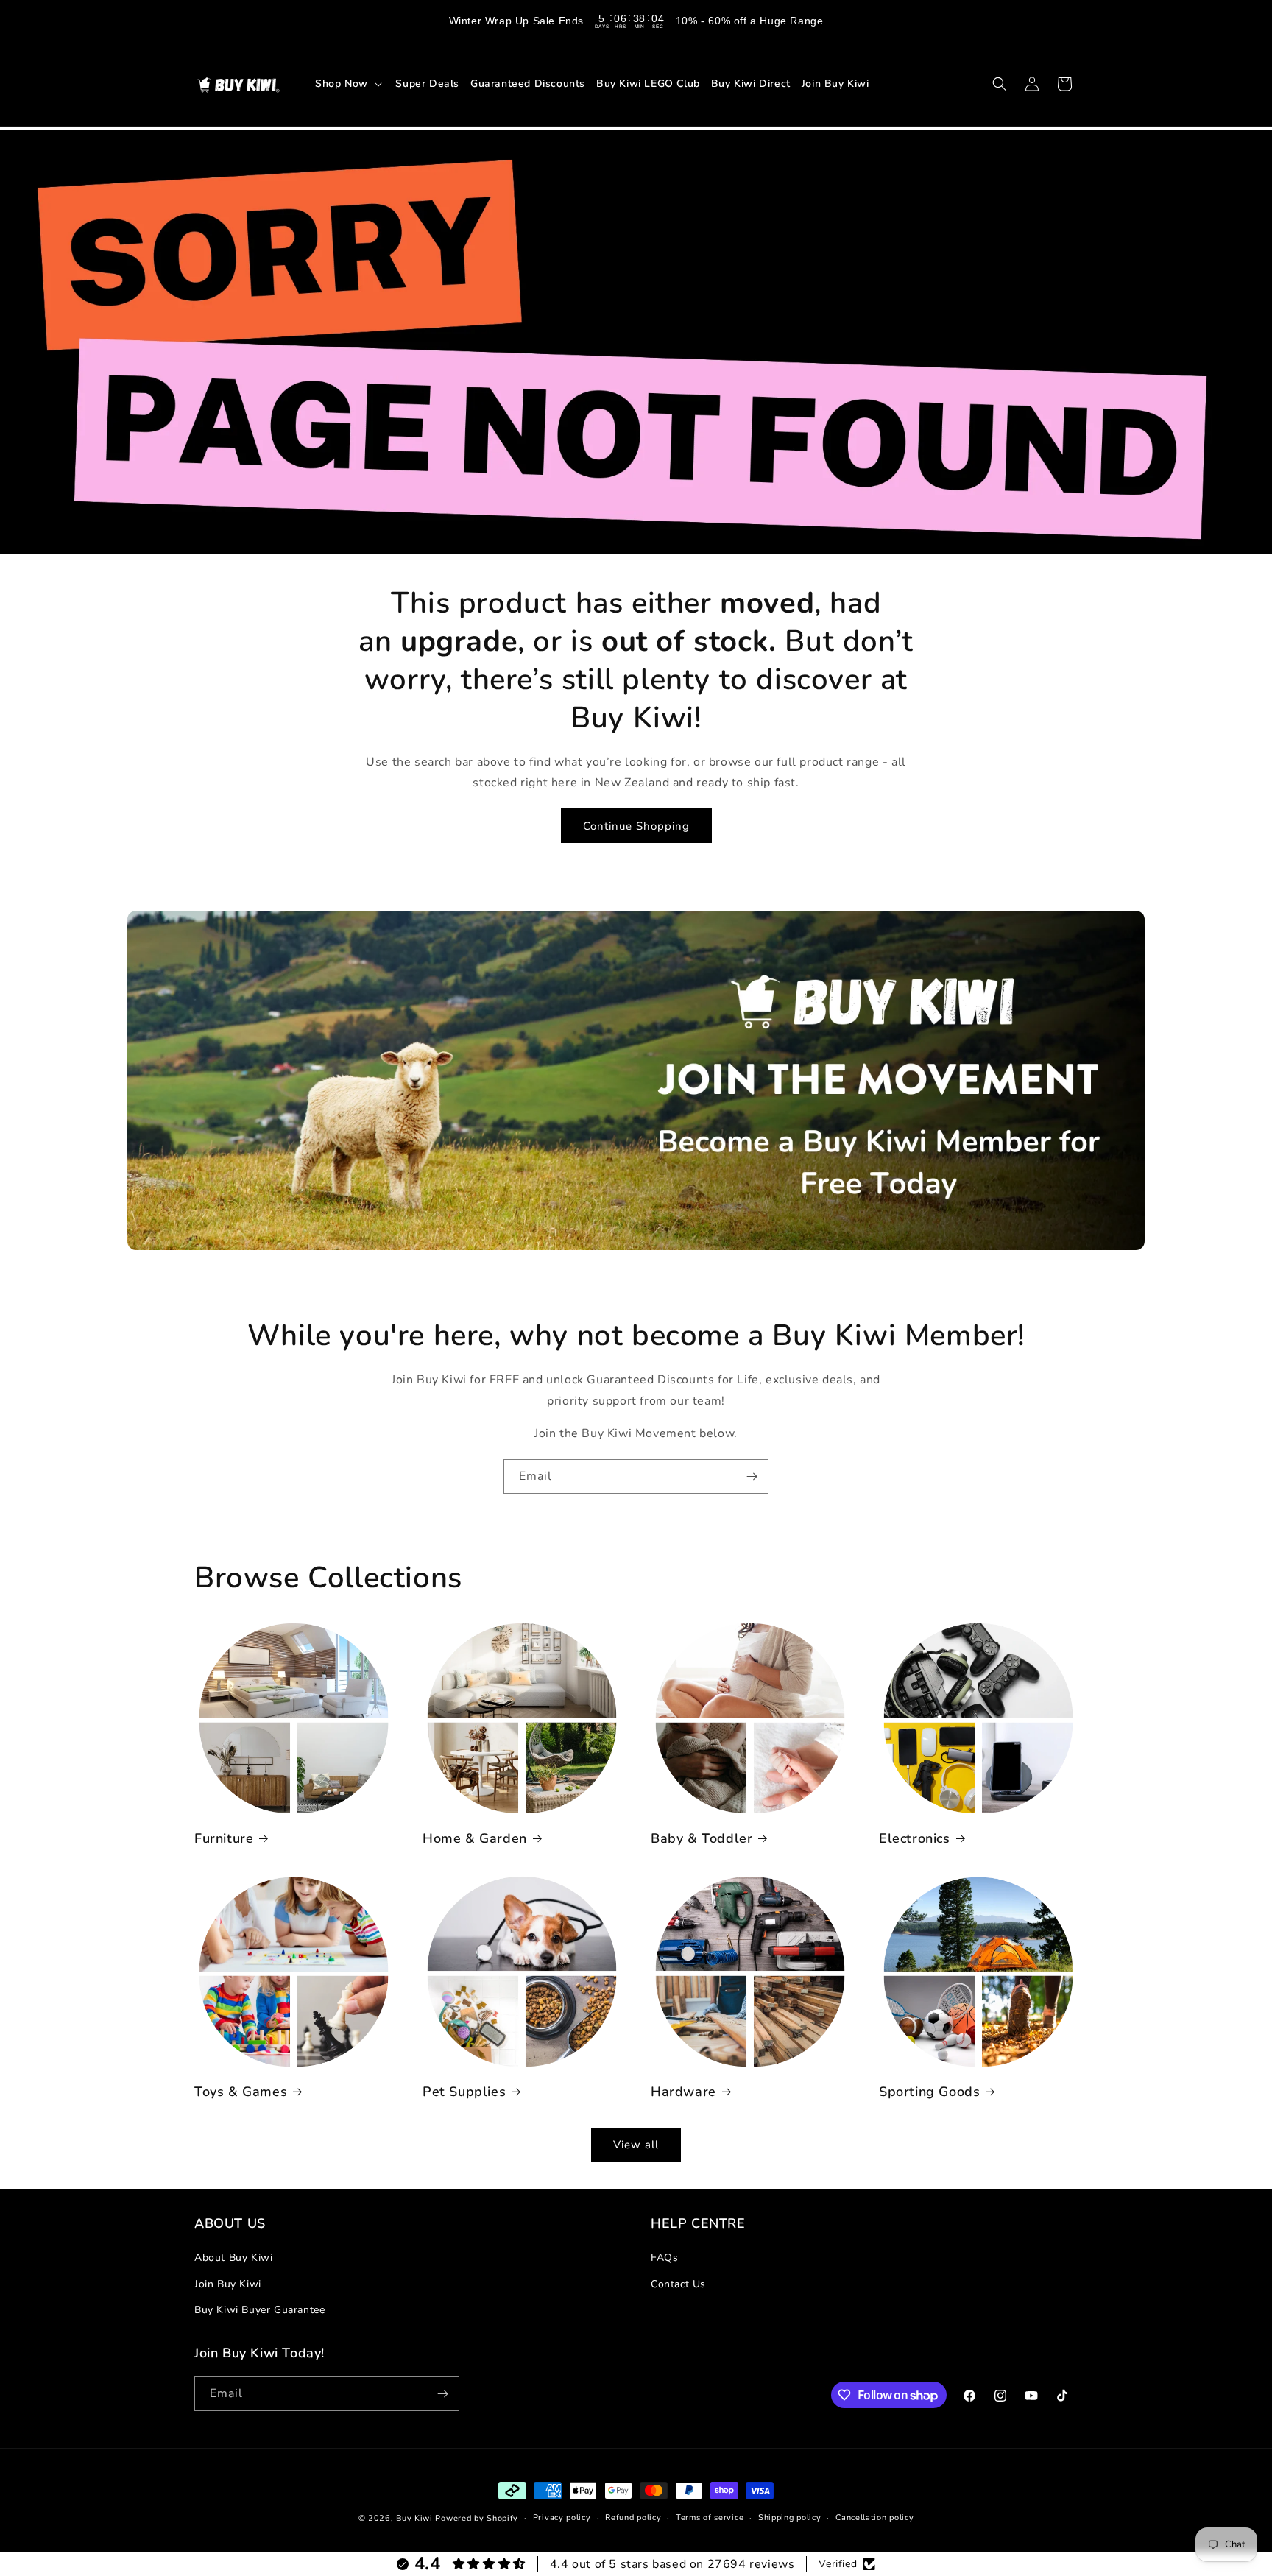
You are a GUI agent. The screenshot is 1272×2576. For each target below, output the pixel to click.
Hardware (683, 2092)
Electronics (915, 1839)
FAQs (664, 2258)
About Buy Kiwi (233, 2258)
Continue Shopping (636, 826)
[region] (636, 21)
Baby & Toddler (702, 1839)
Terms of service (710, 2517)
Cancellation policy (875, 2517)
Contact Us (678, 2284)
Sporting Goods (929, 2092)
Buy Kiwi (414, 2518)
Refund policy (633, 2517)
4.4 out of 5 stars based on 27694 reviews (672, 2564)
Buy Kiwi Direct (751, 84)
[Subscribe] (752, 1476)
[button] (350, 83)
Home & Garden (475, 1839)
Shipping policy (790, 2517)
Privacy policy (562, 2517)
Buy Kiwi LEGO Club (648, 84)
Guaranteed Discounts (528, 84)
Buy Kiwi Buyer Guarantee (259, 2310)
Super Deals (427, 84)
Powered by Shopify (477, 2518)
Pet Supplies (464, 2092)
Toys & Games (241, 2092)
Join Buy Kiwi (835, 84)
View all (636, 2145)
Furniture (224, 1839)
